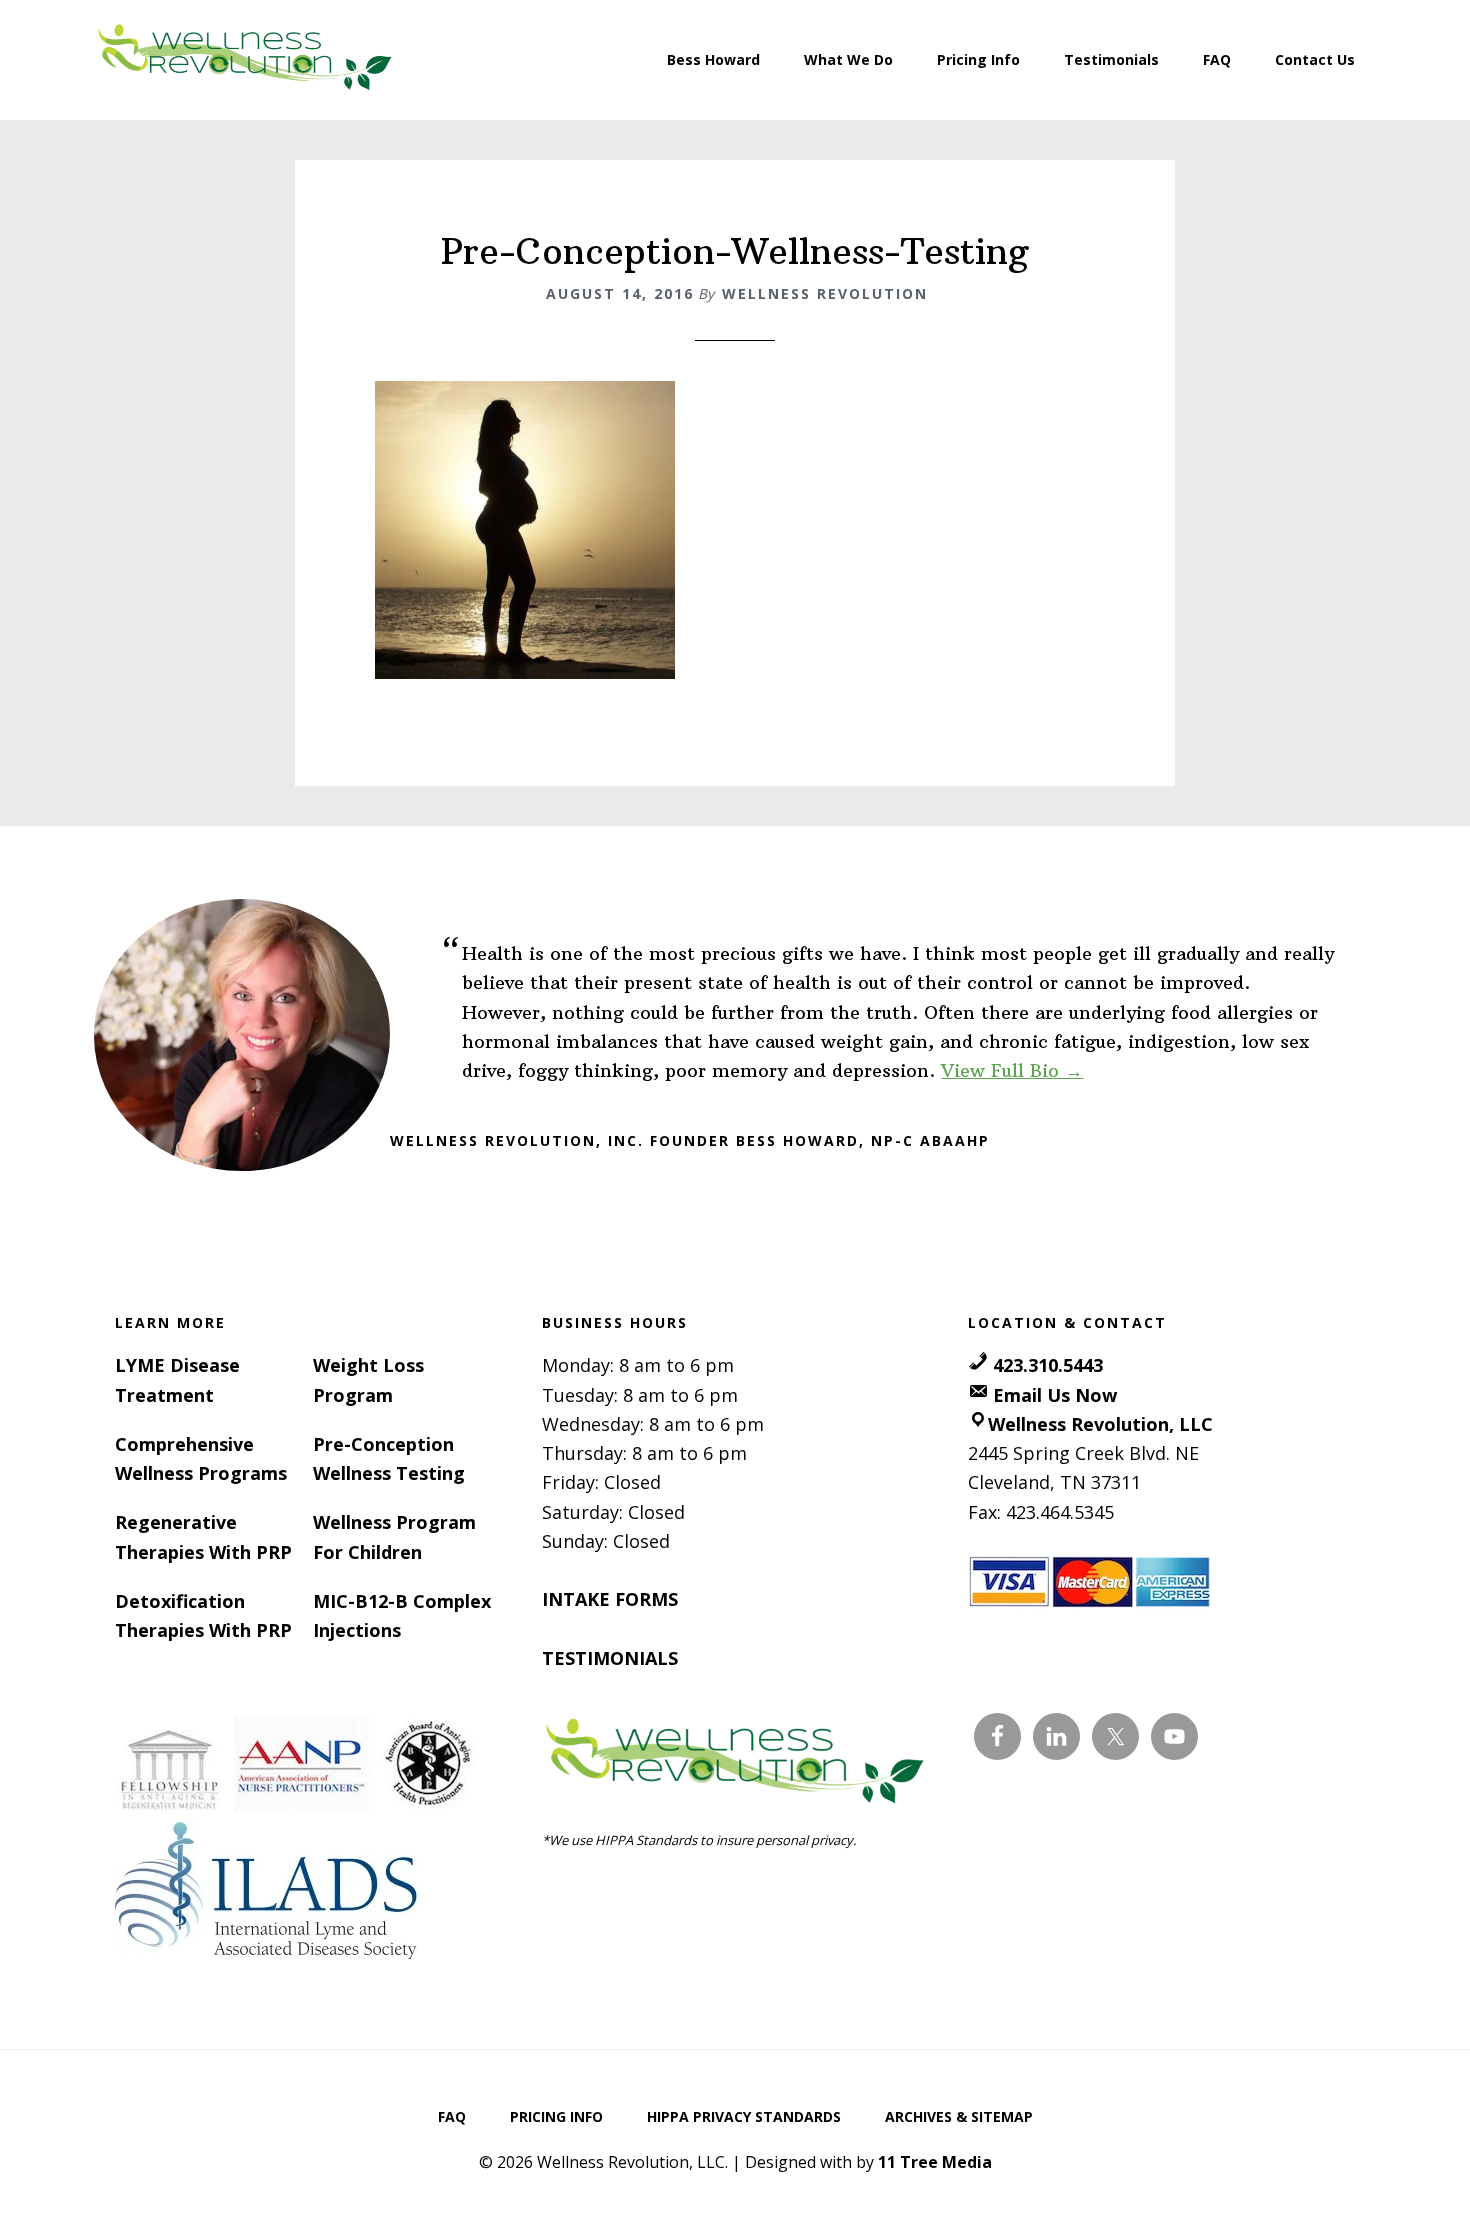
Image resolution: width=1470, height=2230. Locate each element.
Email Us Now (1055, 1395)
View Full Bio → (1012, 1070)
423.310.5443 (1048, 1365)
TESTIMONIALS (610, 1658)
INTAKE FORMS (610, 1599)
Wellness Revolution (245, 60)
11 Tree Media (935, 2162)
